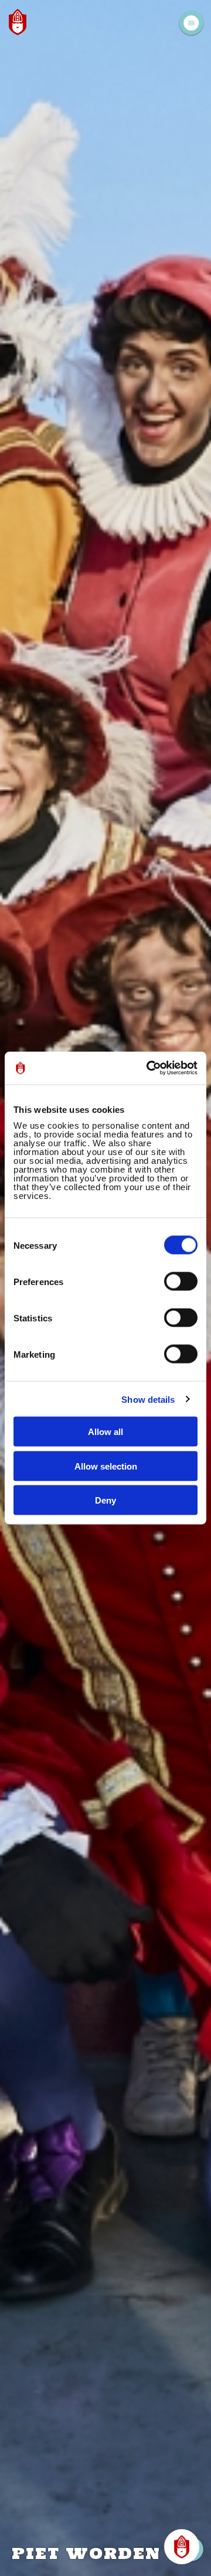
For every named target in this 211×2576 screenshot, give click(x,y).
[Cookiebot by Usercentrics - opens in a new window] (149, 1068)
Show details (148, 1399)
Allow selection (106, 1466)
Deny (105, 1500)
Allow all (105, 1432)
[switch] (181, 1282)
